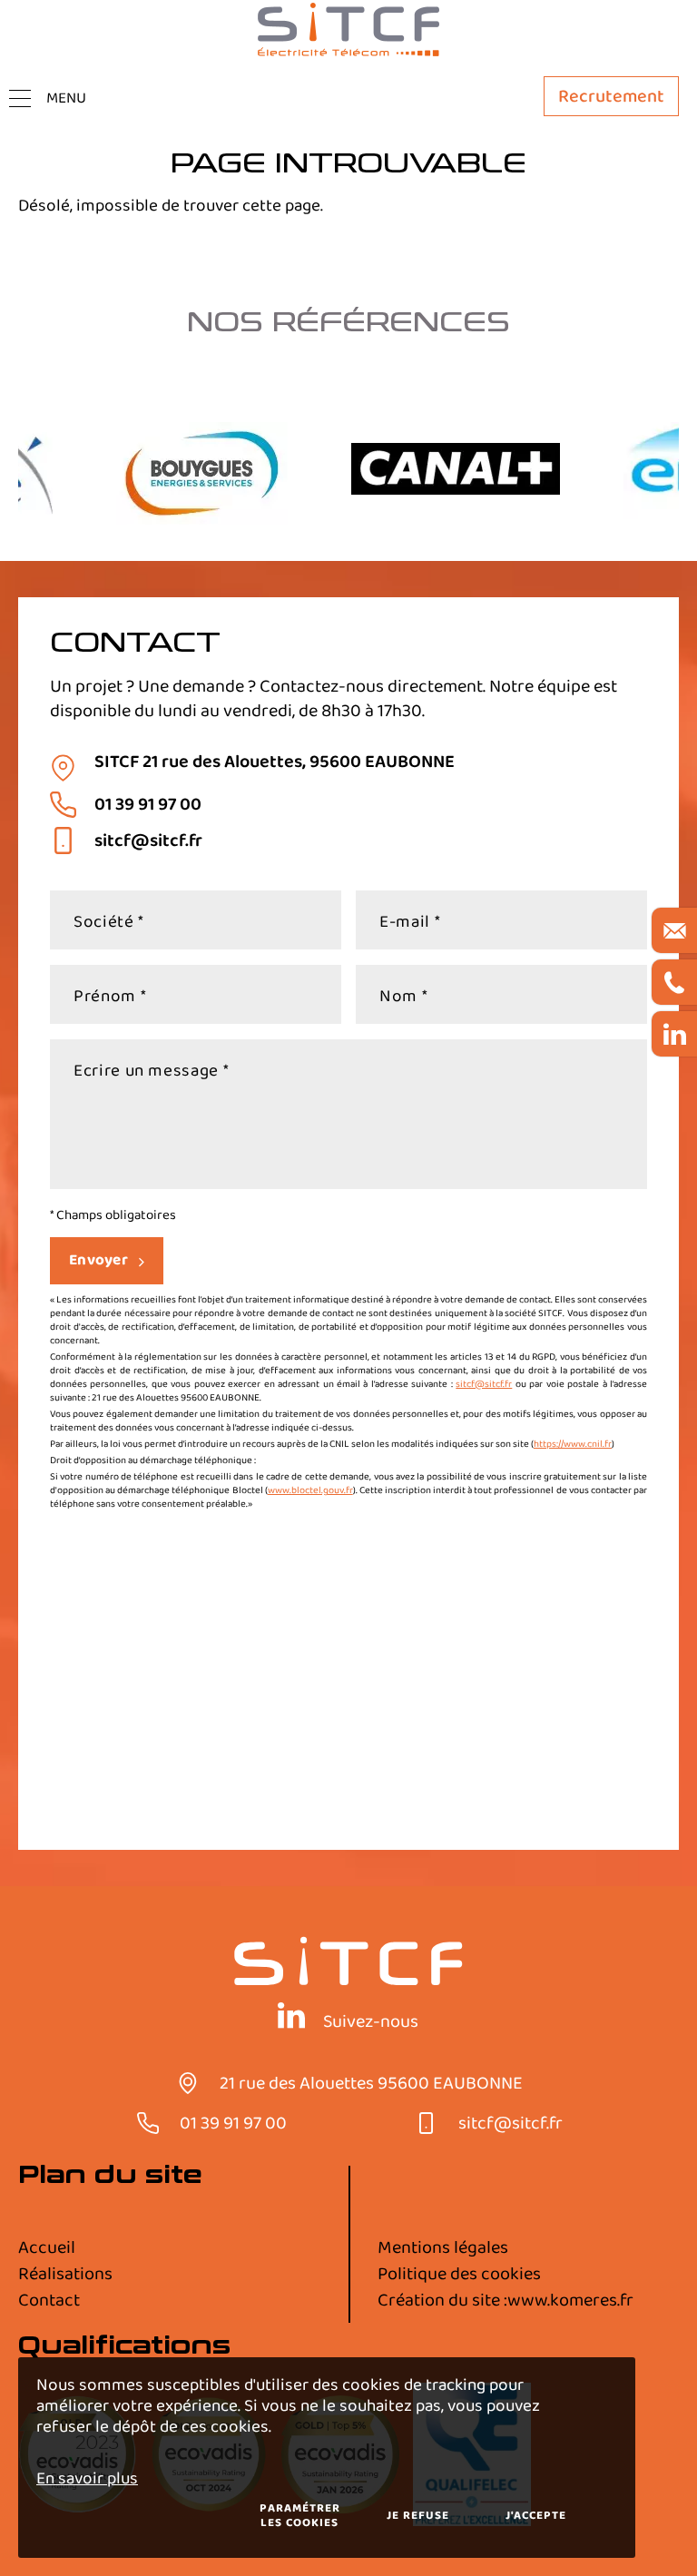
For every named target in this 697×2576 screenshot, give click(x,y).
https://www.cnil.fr (573, 1444)
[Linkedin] (291, 2018)
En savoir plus (87, 2479)
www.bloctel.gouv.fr (310, 1490)
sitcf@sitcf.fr (484, 1384)
